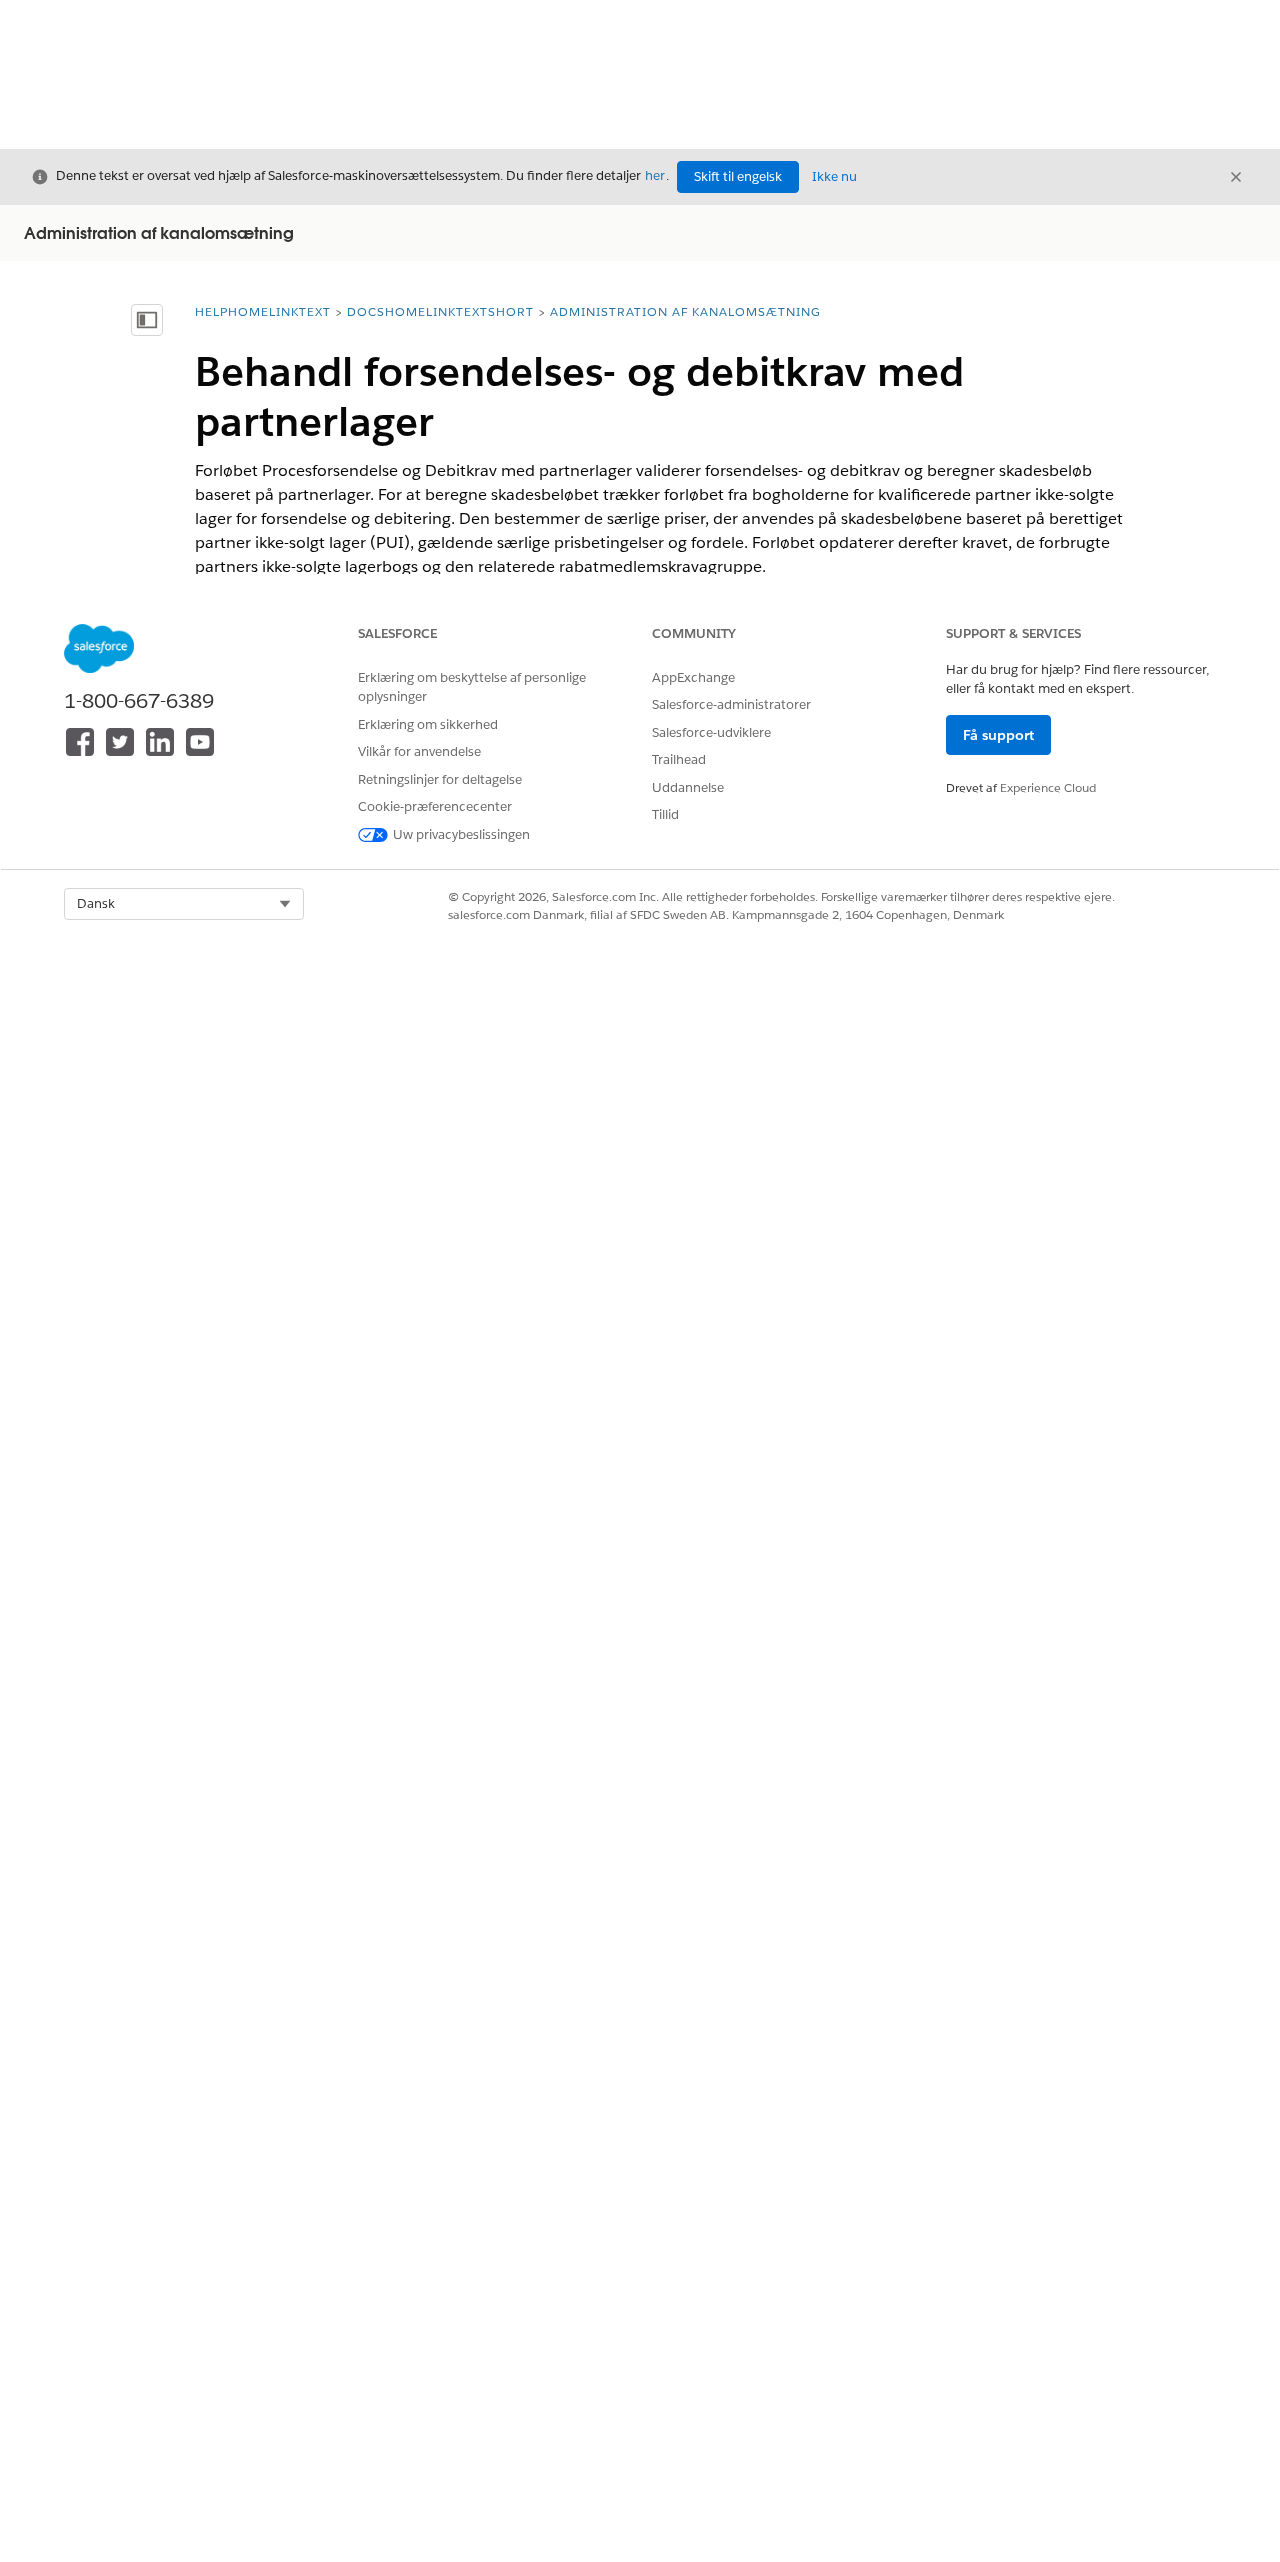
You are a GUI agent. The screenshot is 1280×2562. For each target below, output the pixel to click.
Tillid (665, 814)
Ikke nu (834, 176)
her (655, 175)
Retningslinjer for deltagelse (440, 779)
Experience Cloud (1048, 787)
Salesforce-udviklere (711, 732)
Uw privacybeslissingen (461, 834)
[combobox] (184, 904)
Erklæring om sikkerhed (428, 724)
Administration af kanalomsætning (685, 311)
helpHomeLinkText (263, 311)
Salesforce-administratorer (731, 704)
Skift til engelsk (738, 176)
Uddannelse (688, 787)
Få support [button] (998, 735)
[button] (184, 904)
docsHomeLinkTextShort (440, 311)
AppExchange (693, 677)
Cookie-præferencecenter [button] (435, 806)
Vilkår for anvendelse (419, 751)
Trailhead (679, 759)
